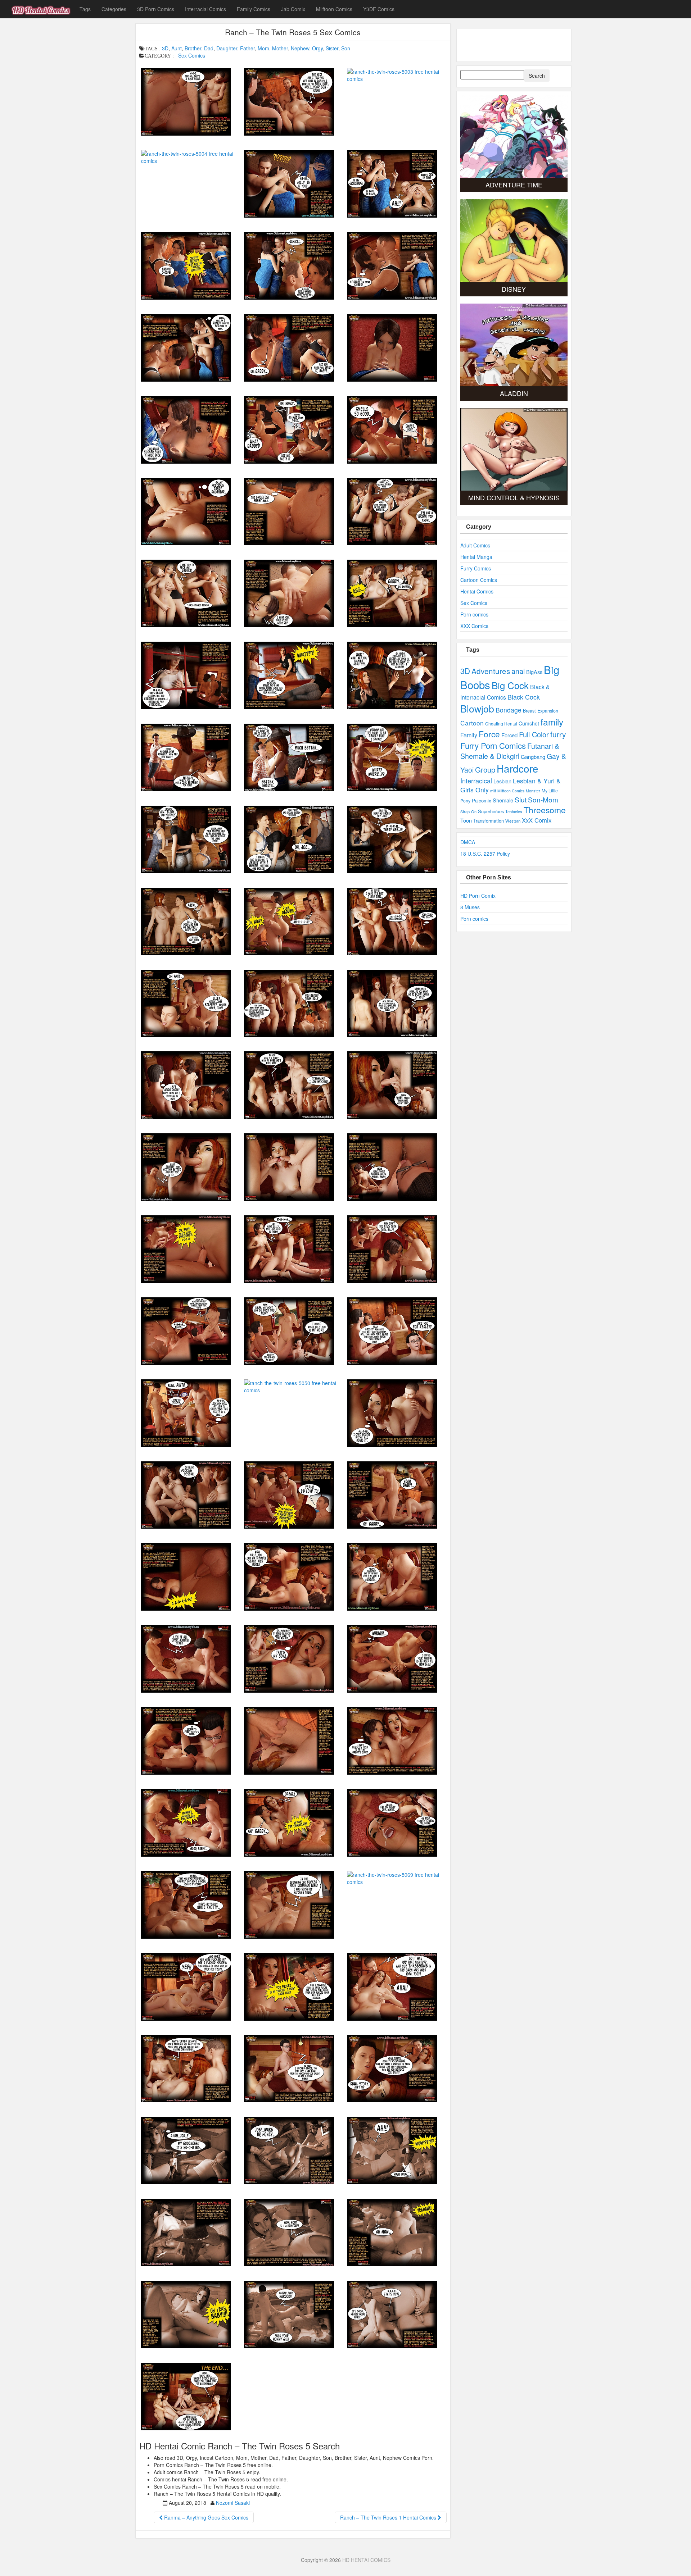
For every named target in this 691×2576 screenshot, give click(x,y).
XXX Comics (474, 626)
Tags (85, 9)
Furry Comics (476, 568)
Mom (263, 48)
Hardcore (518, 768)
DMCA (468, 842)
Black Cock (524, 697)
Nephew (300, 48)
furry (558, 734)
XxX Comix (537, 820)
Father (247, 48)
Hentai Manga (476, 557)
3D (165, 48)
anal (518, 671)
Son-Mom (543, 799)
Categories (114, 9)
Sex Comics (192, 55)
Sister (332, 48)
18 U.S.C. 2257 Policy (485, 854)
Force (489, 734)
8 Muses (470, 907)
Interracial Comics (206, 9)
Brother (193, 48)
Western (513, 821)
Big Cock (510, 685)
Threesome (545, 810)
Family (469, 735)
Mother (280, 48)
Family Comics (254, 9)
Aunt (177, 48)
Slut (521, 799)
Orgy (317, 48)
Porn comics (474, 614)
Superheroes (491, 811)
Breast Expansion (541, 711)
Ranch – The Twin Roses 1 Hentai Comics (389, 2517)
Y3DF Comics (379, 9)
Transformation (489, 821)
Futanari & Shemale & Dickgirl (510, 751)
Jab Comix (293, 9)
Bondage (509, 710)
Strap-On (468, 811)
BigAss (534, 672)
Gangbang (533, 757)
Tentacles (514, 811)
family (552, 722)
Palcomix (482, 800)
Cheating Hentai (501, 723)
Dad (209, 48)
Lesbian (502, 781)
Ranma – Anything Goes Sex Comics (206, 2517)
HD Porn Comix (478, 896)
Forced (509, 735)
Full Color (534, 734)
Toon (466, 820)
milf (493, 791)
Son (346, 48)
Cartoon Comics (479, 580)
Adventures (491, 671)
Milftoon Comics (334, 9)
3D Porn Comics (156, 9)
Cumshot (529, 723)
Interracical (476, 780)
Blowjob (477, 708)
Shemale (503, 800)
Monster (533, 791)
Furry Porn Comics (493, 745)
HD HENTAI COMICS (366, 2560)
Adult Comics (475, 545)
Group (485, 770)
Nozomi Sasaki (233, 2503)
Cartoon (472, 723)
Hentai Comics (477, 591)
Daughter (227, 48)
